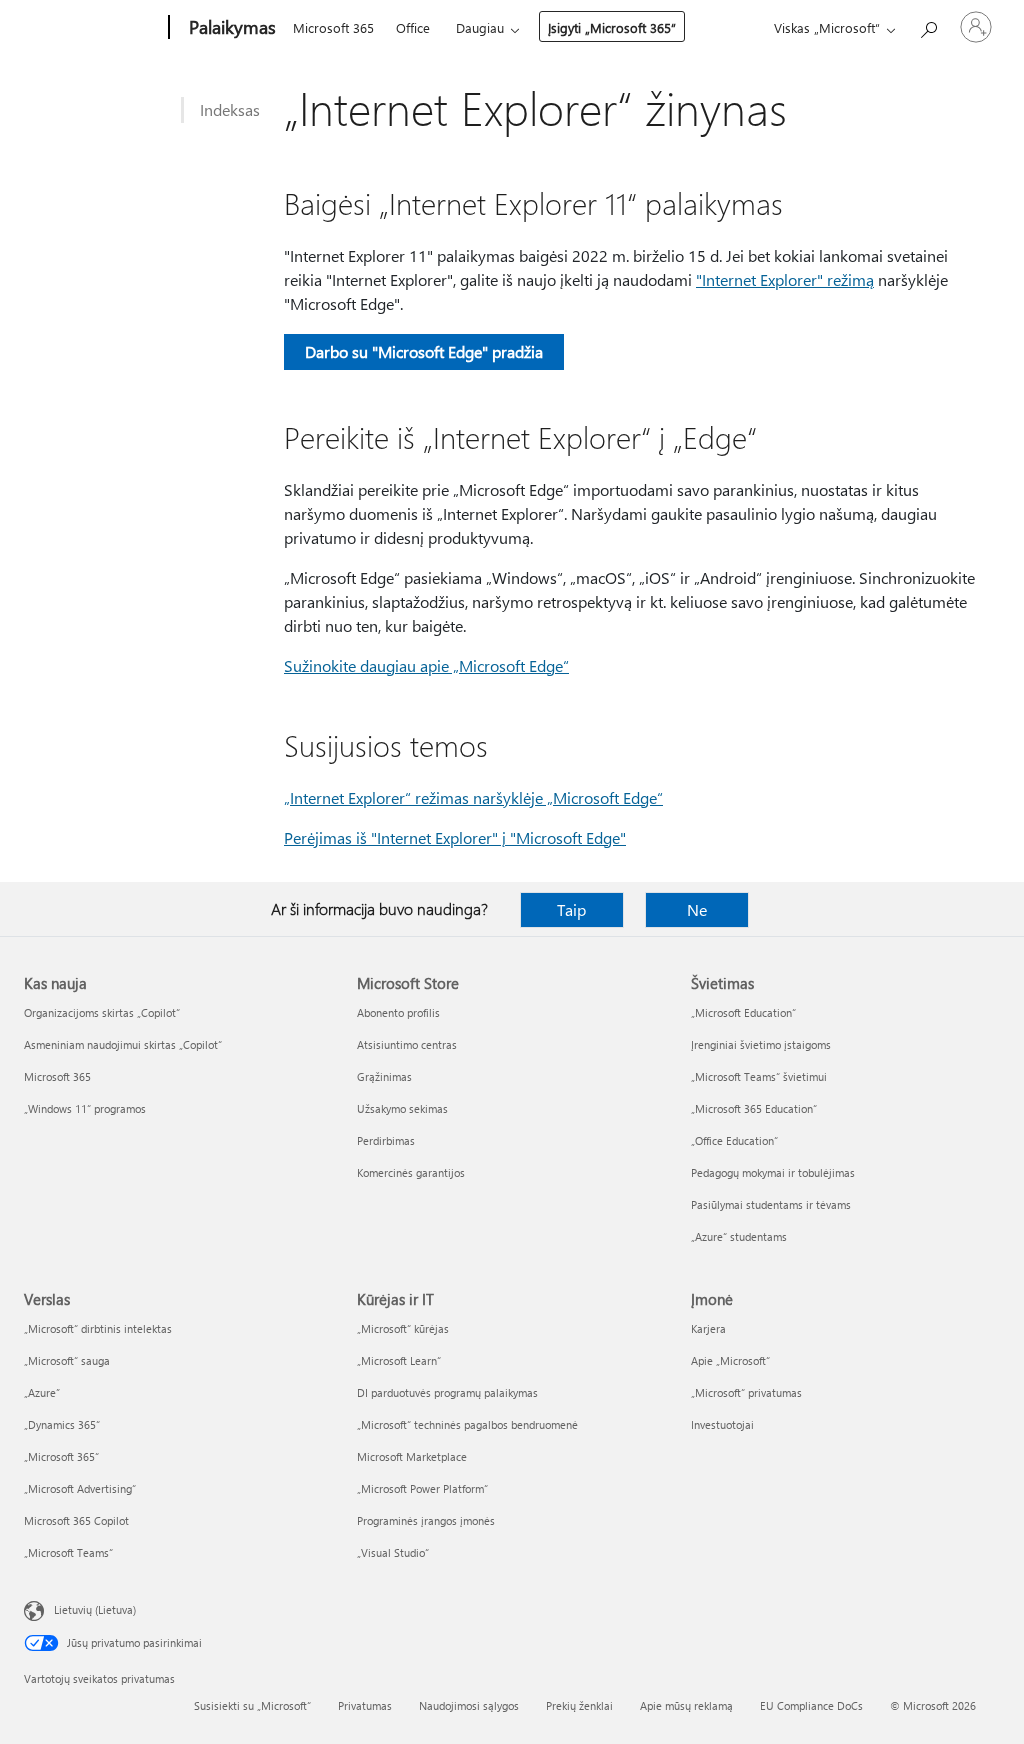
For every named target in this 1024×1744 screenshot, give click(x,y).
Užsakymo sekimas (402, 1108)
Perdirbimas (386, 1140)
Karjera (708, 1328)
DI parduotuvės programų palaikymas (447, 1392)
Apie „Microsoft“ (730, 1360)
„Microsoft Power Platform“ (422, 1488)
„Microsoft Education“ (743, 1012)
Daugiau (480, 27)
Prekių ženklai (579, 1705)
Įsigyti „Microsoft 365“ (612, 27)
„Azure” (42, 1392)
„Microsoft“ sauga (67, 1360)
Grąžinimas (384, 1076)
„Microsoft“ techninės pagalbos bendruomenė (467, 1424)
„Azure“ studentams (739, 1236)
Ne (697, 909)
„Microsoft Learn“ (399, 1360)
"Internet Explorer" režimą (785, 279)
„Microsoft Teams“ (68, 1552)
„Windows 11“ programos (85, 1108)
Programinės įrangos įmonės (426, 1520)
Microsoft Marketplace (412, 1456)
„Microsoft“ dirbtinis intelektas (98, 1328)
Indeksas (230, 109)
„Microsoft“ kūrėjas (403, 1328)
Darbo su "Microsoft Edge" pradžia (424, 351)
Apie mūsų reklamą (686, 1705)
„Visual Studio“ (393, 1552)
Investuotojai (722, 1424)
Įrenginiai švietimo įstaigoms (761, 1044)
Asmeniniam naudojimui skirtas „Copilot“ (123, 1044)
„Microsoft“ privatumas (746, 1392)
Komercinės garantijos (411, 1172)
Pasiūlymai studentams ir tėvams (771, 1204)
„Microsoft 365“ (61, 1456)
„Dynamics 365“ (62, 1424)
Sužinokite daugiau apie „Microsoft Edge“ (426, 665)
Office (413, 27)
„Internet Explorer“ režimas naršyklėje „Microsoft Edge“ (473, 797)
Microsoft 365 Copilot (76, 1520)
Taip (571, 909)
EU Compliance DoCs (811, 1705)
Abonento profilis (398, 1012)
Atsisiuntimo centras (407, 1044)
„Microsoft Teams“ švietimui (759, 1076)
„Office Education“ (734, 1140)
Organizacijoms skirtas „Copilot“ (102, 1012)
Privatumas (365, 1705)
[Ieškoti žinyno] (928, 25)
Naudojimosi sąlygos (469, 1705)
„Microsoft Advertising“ (80, 1488)
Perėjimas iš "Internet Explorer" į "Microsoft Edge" (455, 837)
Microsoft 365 (333, 27)
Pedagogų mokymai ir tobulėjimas (773, 1172)
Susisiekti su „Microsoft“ (252, 1705)
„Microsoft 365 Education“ (754, 1108)
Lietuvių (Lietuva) (95, 1609)
